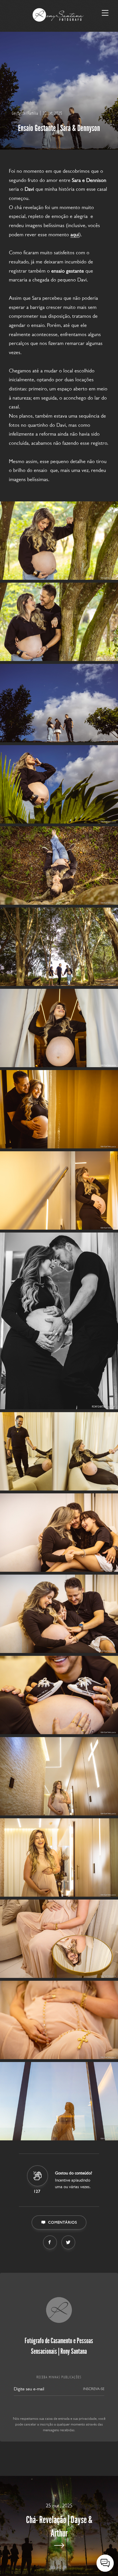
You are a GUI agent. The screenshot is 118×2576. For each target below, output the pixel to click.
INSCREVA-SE (94, 2389)
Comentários (63, 2222)
